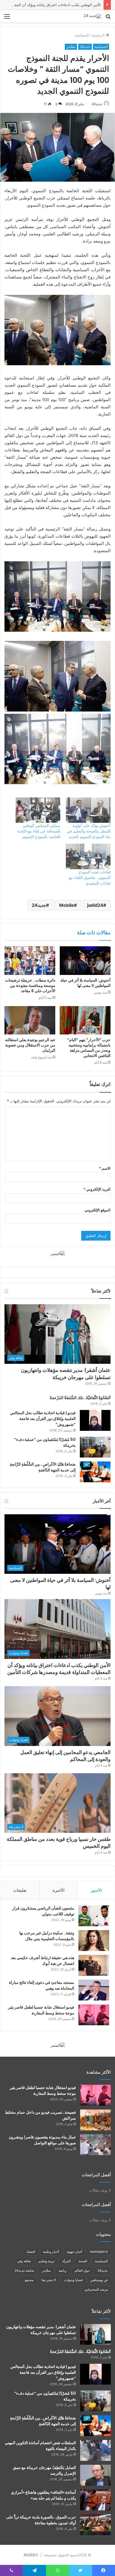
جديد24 (85, 47)
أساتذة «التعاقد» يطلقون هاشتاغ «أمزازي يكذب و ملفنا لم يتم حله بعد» (43, 2495)
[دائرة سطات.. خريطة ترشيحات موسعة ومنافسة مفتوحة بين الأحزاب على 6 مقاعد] (30, 961)
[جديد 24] (92, 16)
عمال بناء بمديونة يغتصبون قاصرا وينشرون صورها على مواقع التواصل (42, 2140)
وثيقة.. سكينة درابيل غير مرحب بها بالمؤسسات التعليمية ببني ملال (47, 1936)
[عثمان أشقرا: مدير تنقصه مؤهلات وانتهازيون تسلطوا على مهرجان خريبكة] (95, 2334)
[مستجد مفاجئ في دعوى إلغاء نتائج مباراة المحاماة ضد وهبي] (94, 1990)
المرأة (66, 2261)
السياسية (82, 35)
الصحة (83, 2261)
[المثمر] (58, 1253)
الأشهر (96, 1890)
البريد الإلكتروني (97, 1189)
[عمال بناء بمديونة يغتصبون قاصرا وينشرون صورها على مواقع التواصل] (95, 2145)
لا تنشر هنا (49, 2280)
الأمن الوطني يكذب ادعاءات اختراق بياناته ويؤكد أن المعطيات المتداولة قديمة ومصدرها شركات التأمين (59, 1669)
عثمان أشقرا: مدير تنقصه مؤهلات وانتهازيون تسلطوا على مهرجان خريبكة (66, 1374)
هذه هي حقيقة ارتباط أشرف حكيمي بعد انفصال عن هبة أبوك (43, 1961)
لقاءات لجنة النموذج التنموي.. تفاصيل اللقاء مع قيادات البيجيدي (90, 877)
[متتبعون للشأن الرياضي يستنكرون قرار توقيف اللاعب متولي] (94, 1916)
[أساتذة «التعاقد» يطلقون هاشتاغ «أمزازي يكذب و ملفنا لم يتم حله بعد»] (95, 2500)
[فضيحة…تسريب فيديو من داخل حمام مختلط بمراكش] (95, 2120)
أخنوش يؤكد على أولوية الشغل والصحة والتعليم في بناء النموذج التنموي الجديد (89, 831)
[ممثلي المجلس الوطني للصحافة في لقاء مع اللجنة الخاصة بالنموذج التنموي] (38, 810)
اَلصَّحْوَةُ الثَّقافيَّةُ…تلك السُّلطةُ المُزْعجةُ (80, 1398)
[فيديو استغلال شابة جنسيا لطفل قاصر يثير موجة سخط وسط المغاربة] (94, 2015)
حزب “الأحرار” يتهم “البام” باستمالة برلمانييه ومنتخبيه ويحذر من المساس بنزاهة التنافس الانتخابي (89, 1048)
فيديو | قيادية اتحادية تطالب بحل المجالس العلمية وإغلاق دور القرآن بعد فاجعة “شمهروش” (43, 1419)
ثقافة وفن (24, 2261)
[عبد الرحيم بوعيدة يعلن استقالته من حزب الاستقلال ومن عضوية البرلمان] (30, 1020)
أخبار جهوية (74, 2252)
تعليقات (20, 1890)
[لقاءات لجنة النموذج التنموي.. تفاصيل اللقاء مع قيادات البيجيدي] (88, 856)
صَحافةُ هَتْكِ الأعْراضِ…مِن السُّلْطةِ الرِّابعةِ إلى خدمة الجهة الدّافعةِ (43, 1467)
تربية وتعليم (46, 2261)
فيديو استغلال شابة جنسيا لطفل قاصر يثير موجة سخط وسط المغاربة (41, 2010)
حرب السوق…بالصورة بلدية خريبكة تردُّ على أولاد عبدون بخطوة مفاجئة (41, 2520)
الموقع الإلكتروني (98, 1210)
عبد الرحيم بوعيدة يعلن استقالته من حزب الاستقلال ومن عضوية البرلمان (30, 1045)
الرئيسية (99, 35)
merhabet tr (99, 2252)
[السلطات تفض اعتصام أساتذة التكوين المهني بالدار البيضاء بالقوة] (95, 2450)
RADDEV (31, 2555)
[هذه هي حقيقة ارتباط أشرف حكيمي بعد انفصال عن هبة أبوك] (94, 1965)
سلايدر (71, 47)
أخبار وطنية (51, 2252)
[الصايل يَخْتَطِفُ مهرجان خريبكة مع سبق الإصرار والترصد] (95, 2475)
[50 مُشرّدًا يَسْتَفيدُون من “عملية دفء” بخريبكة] (95, 1447)
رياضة (63, 2270)
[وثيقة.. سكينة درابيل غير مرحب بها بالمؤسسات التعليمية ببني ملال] (94, 1941)
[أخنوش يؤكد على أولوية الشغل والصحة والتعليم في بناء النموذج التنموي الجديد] (88, 810)
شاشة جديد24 (24, 2270)
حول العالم (82, 2270)
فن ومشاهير (99, 2280)
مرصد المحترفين (96, 2289)
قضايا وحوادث (73, 2280)
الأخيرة (58, 1890)
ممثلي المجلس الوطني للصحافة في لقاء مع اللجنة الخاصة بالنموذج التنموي (39, 831)
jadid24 (95, 905)
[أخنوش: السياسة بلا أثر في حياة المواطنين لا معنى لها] (85, 961)
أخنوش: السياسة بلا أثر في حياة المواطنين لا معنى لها (86, 983)
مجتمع (29, 2280)
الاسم (105, 1168)
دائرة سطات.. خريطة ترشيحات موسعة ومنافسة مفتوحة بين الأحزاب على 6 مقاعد (30, 986)
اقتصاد (31, 2252)
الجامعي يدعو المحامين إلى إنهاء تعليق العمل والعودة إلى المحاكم (65, 1756)
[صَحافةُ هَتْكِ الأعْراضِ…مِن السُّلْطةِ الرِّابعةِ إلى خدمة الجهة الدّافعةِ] (95, 1472)
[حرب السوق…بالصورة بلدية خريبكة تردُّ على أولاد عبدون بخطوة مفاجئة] (95, 2525)
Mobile (67, 905)
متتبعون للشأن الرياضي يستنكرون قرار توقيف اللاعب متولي (43, 1911)
